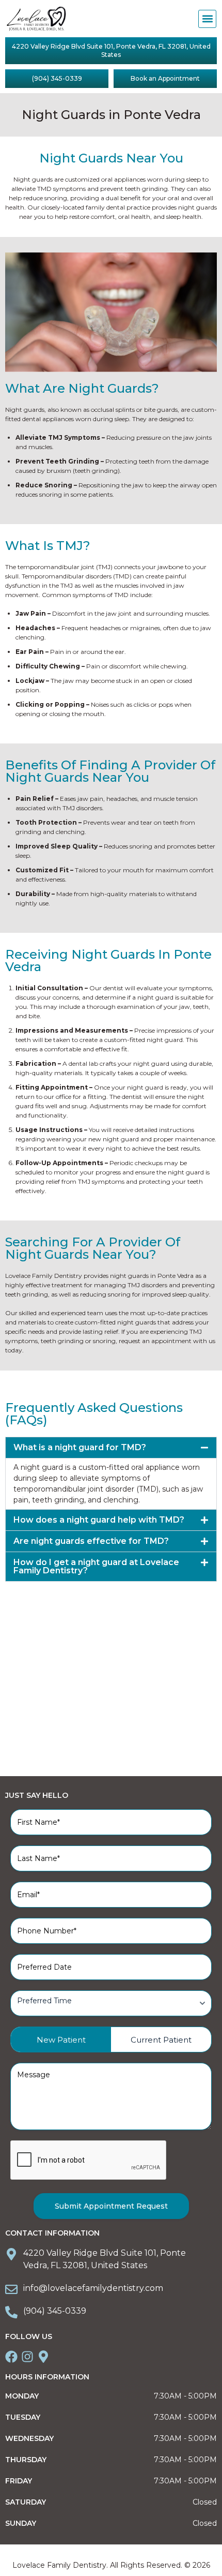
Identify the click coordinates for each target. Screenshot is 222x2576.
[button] (207, 19)
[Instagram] (27, 2357)
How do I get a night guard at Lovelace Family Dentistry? (96, 1566)
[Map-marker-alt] (43, 2357)
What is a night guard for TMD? (80, 1447)
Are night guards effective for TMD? (91, 1541)
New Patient (61, 2040)
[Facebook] (11, 2357)
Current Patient (161, 2040)
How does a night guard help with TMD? (99, 1520)
